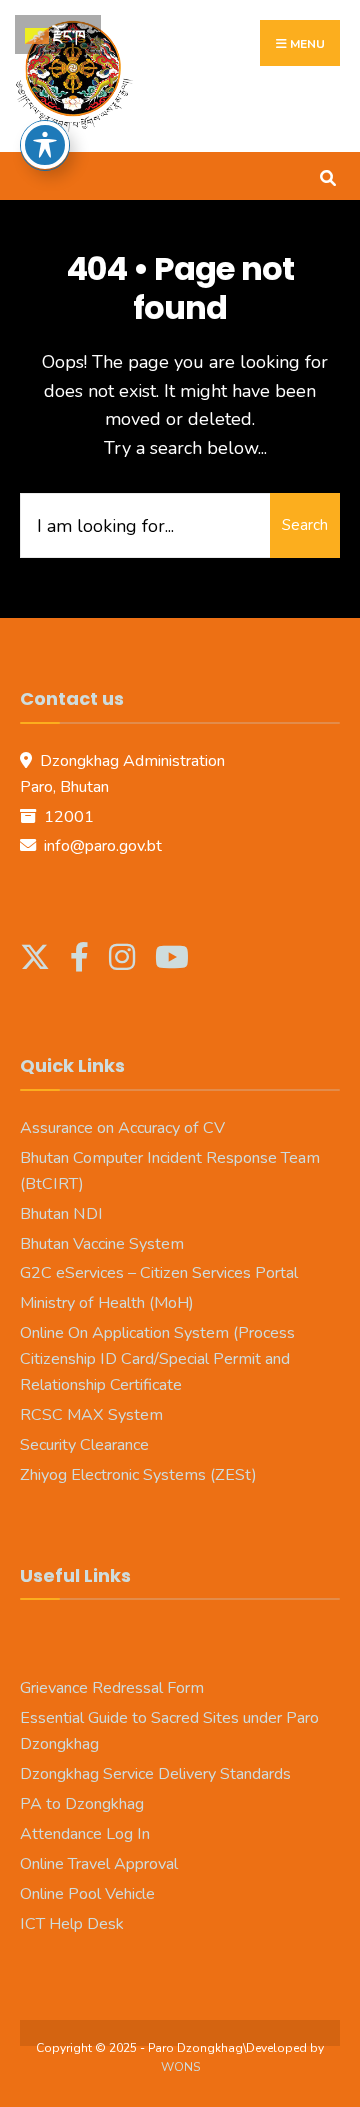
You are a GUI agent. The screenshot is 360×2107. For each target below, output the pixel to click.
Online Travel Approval (99, 1864)
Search (305, 525)
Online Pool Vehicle (87, 1894)
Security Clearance (84, 1445)
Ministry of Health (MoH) (107, 1303)
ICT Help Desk (72, 1924)
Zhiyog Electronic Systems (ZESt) (138, 1475)
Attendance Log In (85, 1834)
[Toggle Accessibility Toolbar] (45, 145)
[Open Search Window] (327, 175)
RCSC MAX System (91, 1415)
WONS (180, 2067)
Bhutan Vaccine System (102, 1244)
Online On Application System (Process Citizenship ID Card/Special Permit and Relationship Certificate (157, 1359)
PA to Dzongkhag (82, 1804)
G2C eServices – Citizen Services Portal (159, 1273)
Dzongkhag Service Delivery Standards (155, 1774)
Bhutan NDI (61, 1214)
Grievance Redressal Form (112, 1688)
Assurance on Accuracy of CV (122, 1128)
